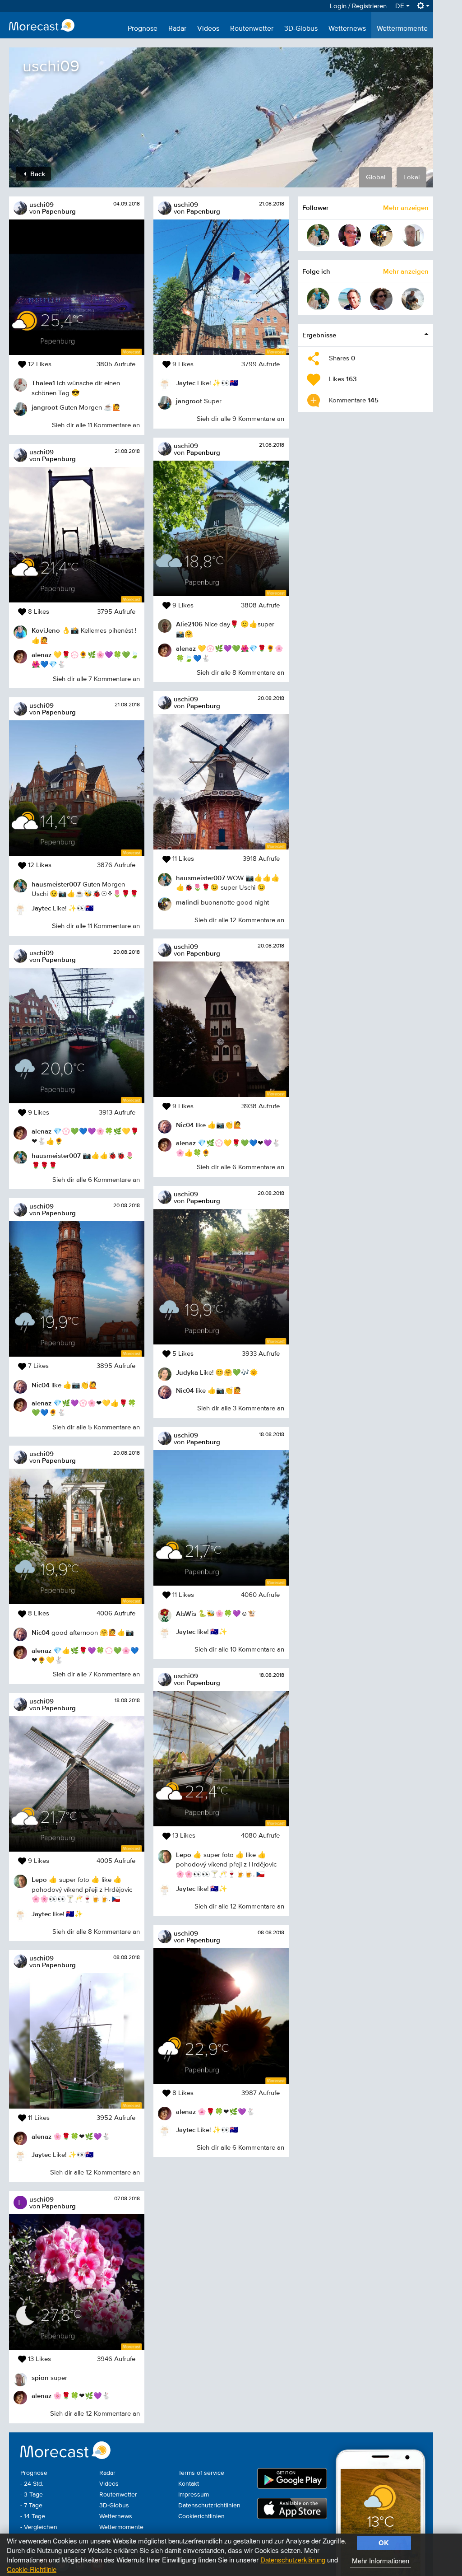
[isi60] (381, 299)
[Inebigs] (413, 299)
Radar (177, 29)
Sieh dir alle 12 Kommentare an (95, 2172)
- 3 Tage (32, 2495)
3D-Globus (301, 29)
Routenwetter (252, 29)
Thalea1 (43, 383)
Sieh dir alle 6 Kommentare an (96, 1180)
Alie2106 (189, 624)
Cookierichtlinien (201, 2516)
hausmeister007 (56, 884)
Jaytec (41, 908)
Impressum (194, 2495)
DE (401, 6)
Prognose (143, 29)
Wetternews (347, 29)
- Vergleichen (39, 2527)
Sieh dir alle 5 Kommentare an (96, 1427)
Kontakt (189, 2484)
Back (37, 174)
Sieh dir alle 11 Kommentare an (96, 425)
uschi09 (42, 204)
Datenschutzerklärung (293, 2560)
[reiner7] (350, 299)
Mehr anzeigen (406, 208)
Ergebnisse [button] (319, 335)
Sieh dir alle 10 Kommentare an (239, 1650)
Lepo (39, 1879)
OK (384, 2543)
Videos (208, 29)
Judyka (187, 1372)
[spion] (413, 235)
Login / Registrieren (358, 6)
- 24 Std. (32, 2484)
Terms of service (201, 2473)
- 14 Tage (33, 2516)
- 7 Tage (31, 2506)
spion (40, 2378)
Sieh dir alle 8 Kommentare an (96, 1932)
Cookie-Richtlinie (32, 2569)
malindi (187, 902)
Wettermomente (402, 29)
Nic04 (41, 1385)
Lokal (411, 177)
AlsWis (186, 1613)
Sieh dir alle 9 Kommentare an (240, 419)
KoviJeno (46, 630)
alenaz (42, 655)
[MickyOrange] (350, 235)
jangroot (45, 407)
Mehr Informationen (381, 2560)
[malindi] (381, 235)
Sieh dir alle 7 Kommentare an (96, 679)
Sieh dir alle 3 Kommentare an (241, 1408)
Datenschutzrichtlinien (209, 2506)
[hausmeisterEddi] (318, 235)
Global (376, 177)
